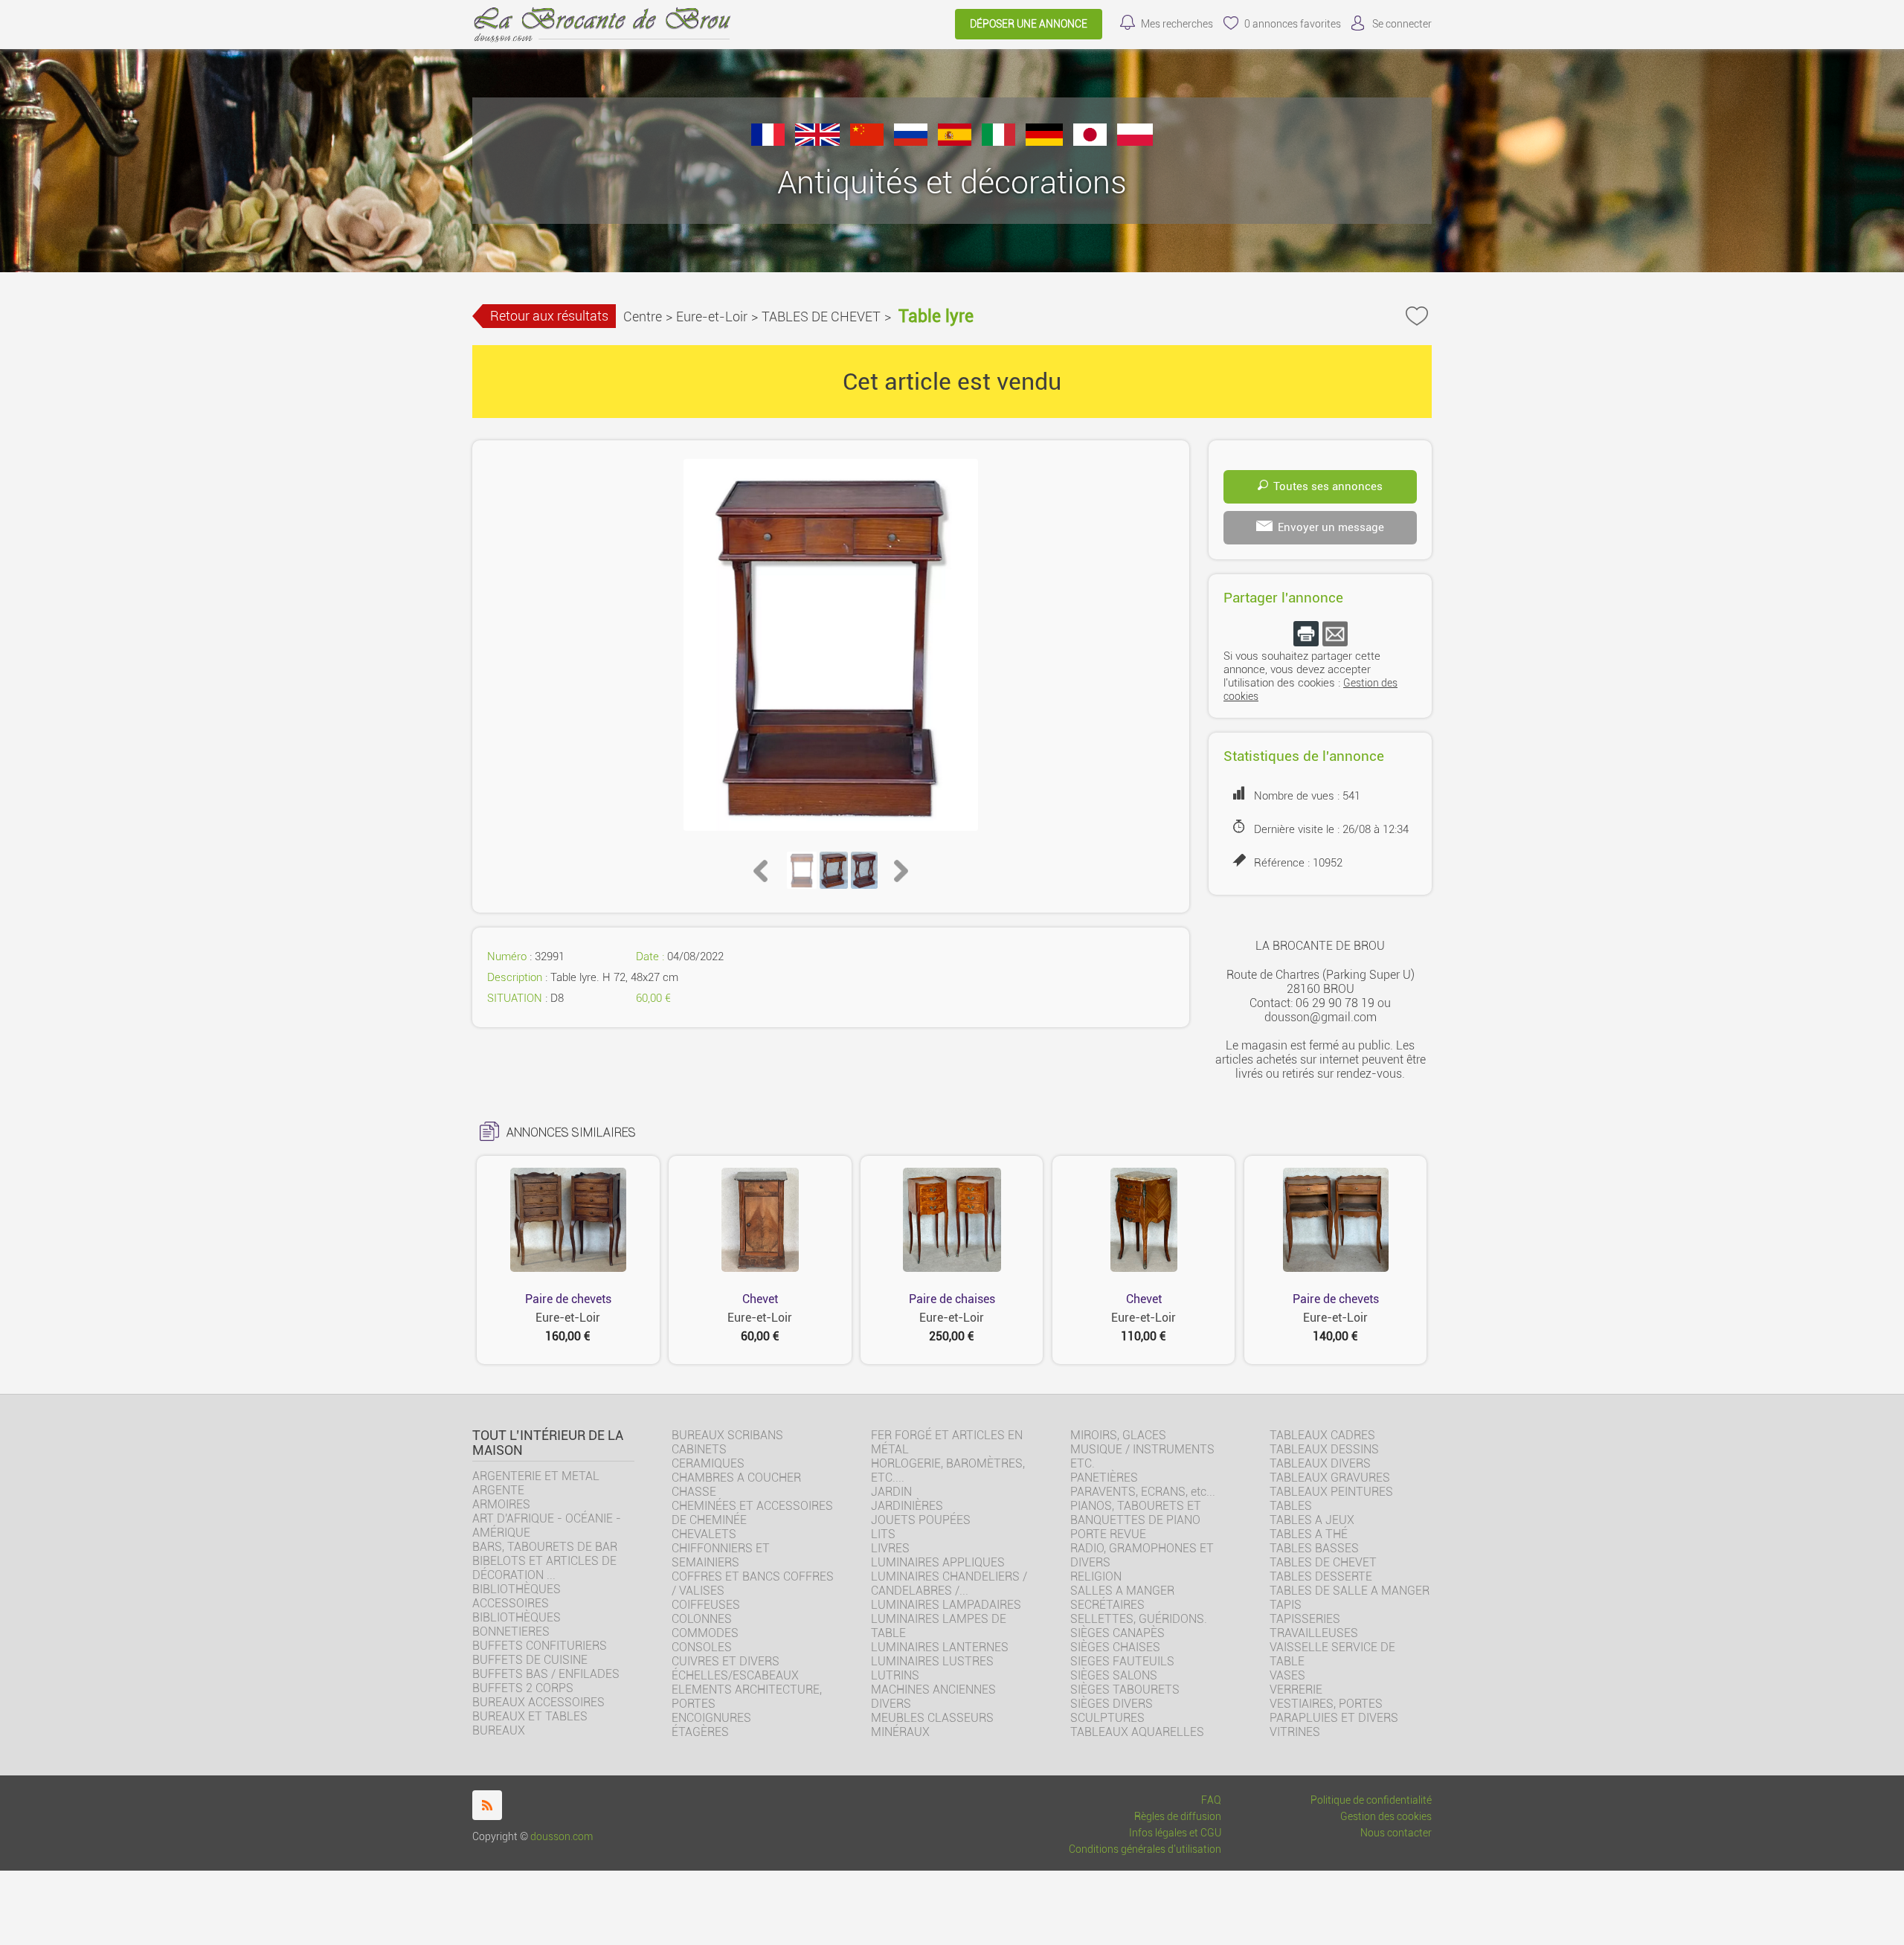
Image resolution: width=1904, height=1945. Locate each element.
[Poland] (1135, 142)
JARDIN (891, 1492)
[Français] (768, 142)
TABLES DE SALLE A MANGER (1350, 1591)
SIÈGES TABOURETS (1125, 1690)
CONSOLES (702, 1647)
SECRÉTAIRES (1107, 1605)
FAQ (1211, 1800)
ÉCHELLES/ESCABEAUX (735, 1675)
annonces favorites (1293, 24)
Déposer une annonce (1029, 24)
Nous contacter (1396, 1833)
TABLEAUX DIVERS (1320, 1463)
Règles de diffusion (1178, 1817)
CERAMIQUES (708, 1463)
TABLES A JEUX (1312, 1520)
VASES (1287, 1675)
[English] (817, 142)
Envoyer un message (1331, 527)
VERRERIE (1296, 1690)
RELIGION (1096, 1576)
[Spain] (955, 142)
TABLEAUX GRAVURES (1330, 1478)
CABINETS (699, 1449)
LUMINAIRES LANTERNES (940, 1647)
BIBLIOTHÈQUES (517, 1617)
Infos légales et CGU (1175, 1833)
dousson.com (562, 1837)
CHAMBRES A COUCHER (736, 1478)
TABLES (1291, 1506)
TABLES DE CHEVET (821, 316)
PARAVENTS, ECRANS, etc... (1143, 1492)
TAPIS (1286, 1605)
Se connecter (1402, 24)
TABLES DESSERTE (1321, 1576)
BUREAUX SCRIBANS (727, 1435)
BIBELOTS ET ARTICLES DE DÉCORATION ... (544, 1568)
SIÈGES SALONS (1114, 1675)
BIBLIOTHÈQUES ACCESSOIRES (517, 1596)
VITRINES (1295, 1732)
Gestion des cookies (1386, 1817)
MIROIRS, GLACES (1118, 1435)
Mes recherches (1177, 24)
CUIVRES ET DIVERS (726, 1661)
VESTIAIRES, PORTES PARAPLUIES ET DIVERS (1334, 1711)
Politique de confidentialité (1371, 1800)
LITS (883, 1534)
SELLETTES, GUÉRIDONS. (1139, 1619)
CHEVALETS (704, 1534)
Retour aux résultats (549, 316)
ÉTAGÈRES (700, 1732)
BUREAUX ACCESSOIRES (538, 1702)
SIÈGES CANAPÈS (1117, 1633)
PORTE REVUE (1108, 1534)
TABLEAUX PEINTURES (1331, 1492)
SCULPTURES (1107, 1718)
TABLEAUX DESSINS (1324, 1449)
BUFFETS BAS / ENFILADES (546, 1674)
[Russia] (911, 142)
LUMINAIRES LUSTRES (932, 1661)
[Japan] (1090, 142)
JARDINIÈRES (907, 1506)
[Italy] (998, 142)
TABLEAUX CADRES (1322, 1435)
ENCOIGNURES (711, 1718)
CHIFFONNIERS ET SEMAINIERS (721, 1555)
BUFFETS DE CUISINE (530, 1660)
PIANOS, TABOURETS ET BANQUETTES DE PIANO (1136, 1513)
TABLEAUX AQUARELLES (1137, 1732)
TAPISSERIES (1305, 1619)
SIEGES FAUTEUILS (1122, 1661)
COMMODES (705, 1633)
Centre (643, 316)
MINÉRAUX (900, 1732)
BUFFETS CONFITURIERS (540, 1646)
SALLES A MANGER (1122, 1591)
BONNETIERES (511, 1631)
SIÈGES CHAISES (1115, 1647)
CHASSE (694, 1492)
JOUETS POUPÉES (921, 1520)
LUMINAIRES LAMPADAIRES (946, 1605)
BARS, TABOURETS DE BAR (545, 1547)
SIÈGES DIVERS (1112, 1704)
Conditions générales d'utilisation (1145, 1849)
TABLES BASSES (1314, 1548)
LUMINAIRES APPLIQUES (938, 1562)
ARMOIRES (501, 1504)
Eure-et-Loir (712, 316)
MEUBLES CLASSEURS (932, 1718)
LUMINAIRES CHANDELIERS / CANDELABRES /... (949, 1584)
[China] (867, 142)
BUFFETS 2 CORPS (523, 1688)
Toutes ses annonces (1328, 486)
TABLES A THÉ (1309, 1534)
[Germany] (1044, 142)
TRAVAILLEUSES (1314, 1633)
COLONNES (702, 1619)
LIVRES (890, 1548)
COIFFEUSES (706, 1605)
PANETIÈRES (1104, 1478)
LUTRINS (895, 1675)
